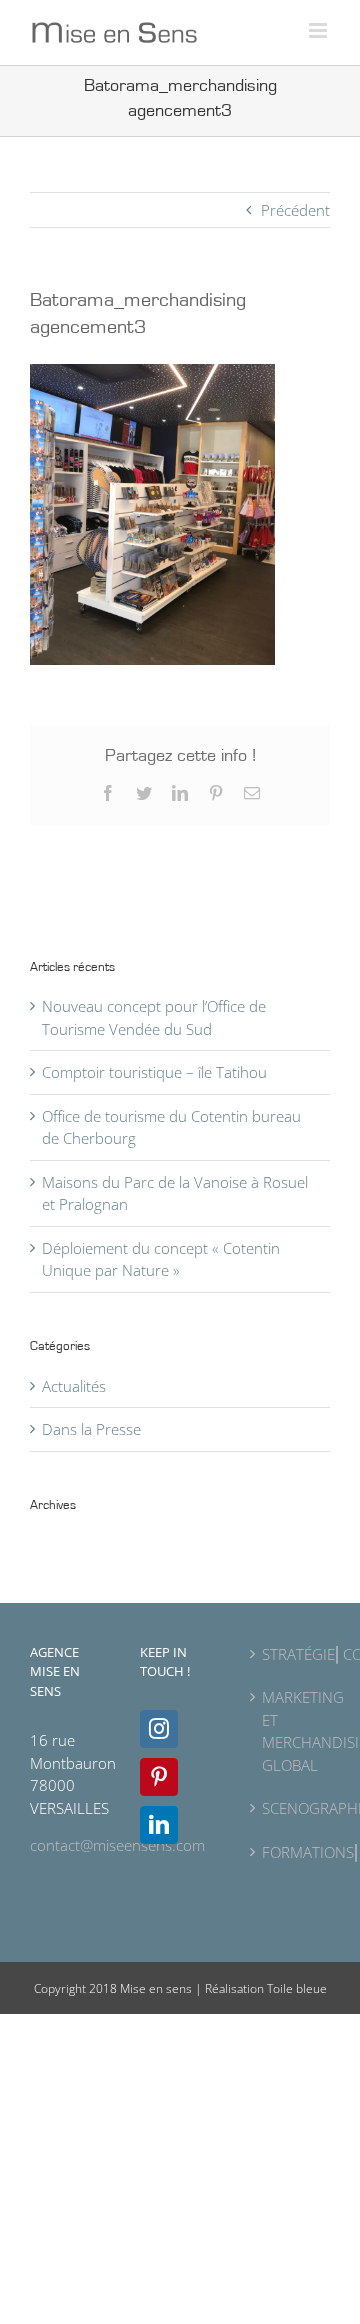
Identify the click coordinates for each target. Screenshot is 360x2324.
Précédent (295, 210)
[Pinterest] (159, 1777)
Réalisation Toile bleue (266, 1988)
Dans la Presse (91, 1429)
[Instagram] (159, 1729)
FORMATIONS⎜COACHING (291, 1852)
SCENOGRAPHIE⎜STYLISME (291, 1808)
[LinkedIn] (159, 1825)
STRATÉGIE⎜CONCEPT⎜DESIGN (291, 1654)
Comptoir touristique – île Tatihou (154, 1072)
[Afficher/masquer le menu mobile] (319, 30)
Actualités (74, 1386)
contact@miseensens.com (117, 1845)
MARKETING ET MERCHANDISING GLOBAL (291, 1731)
